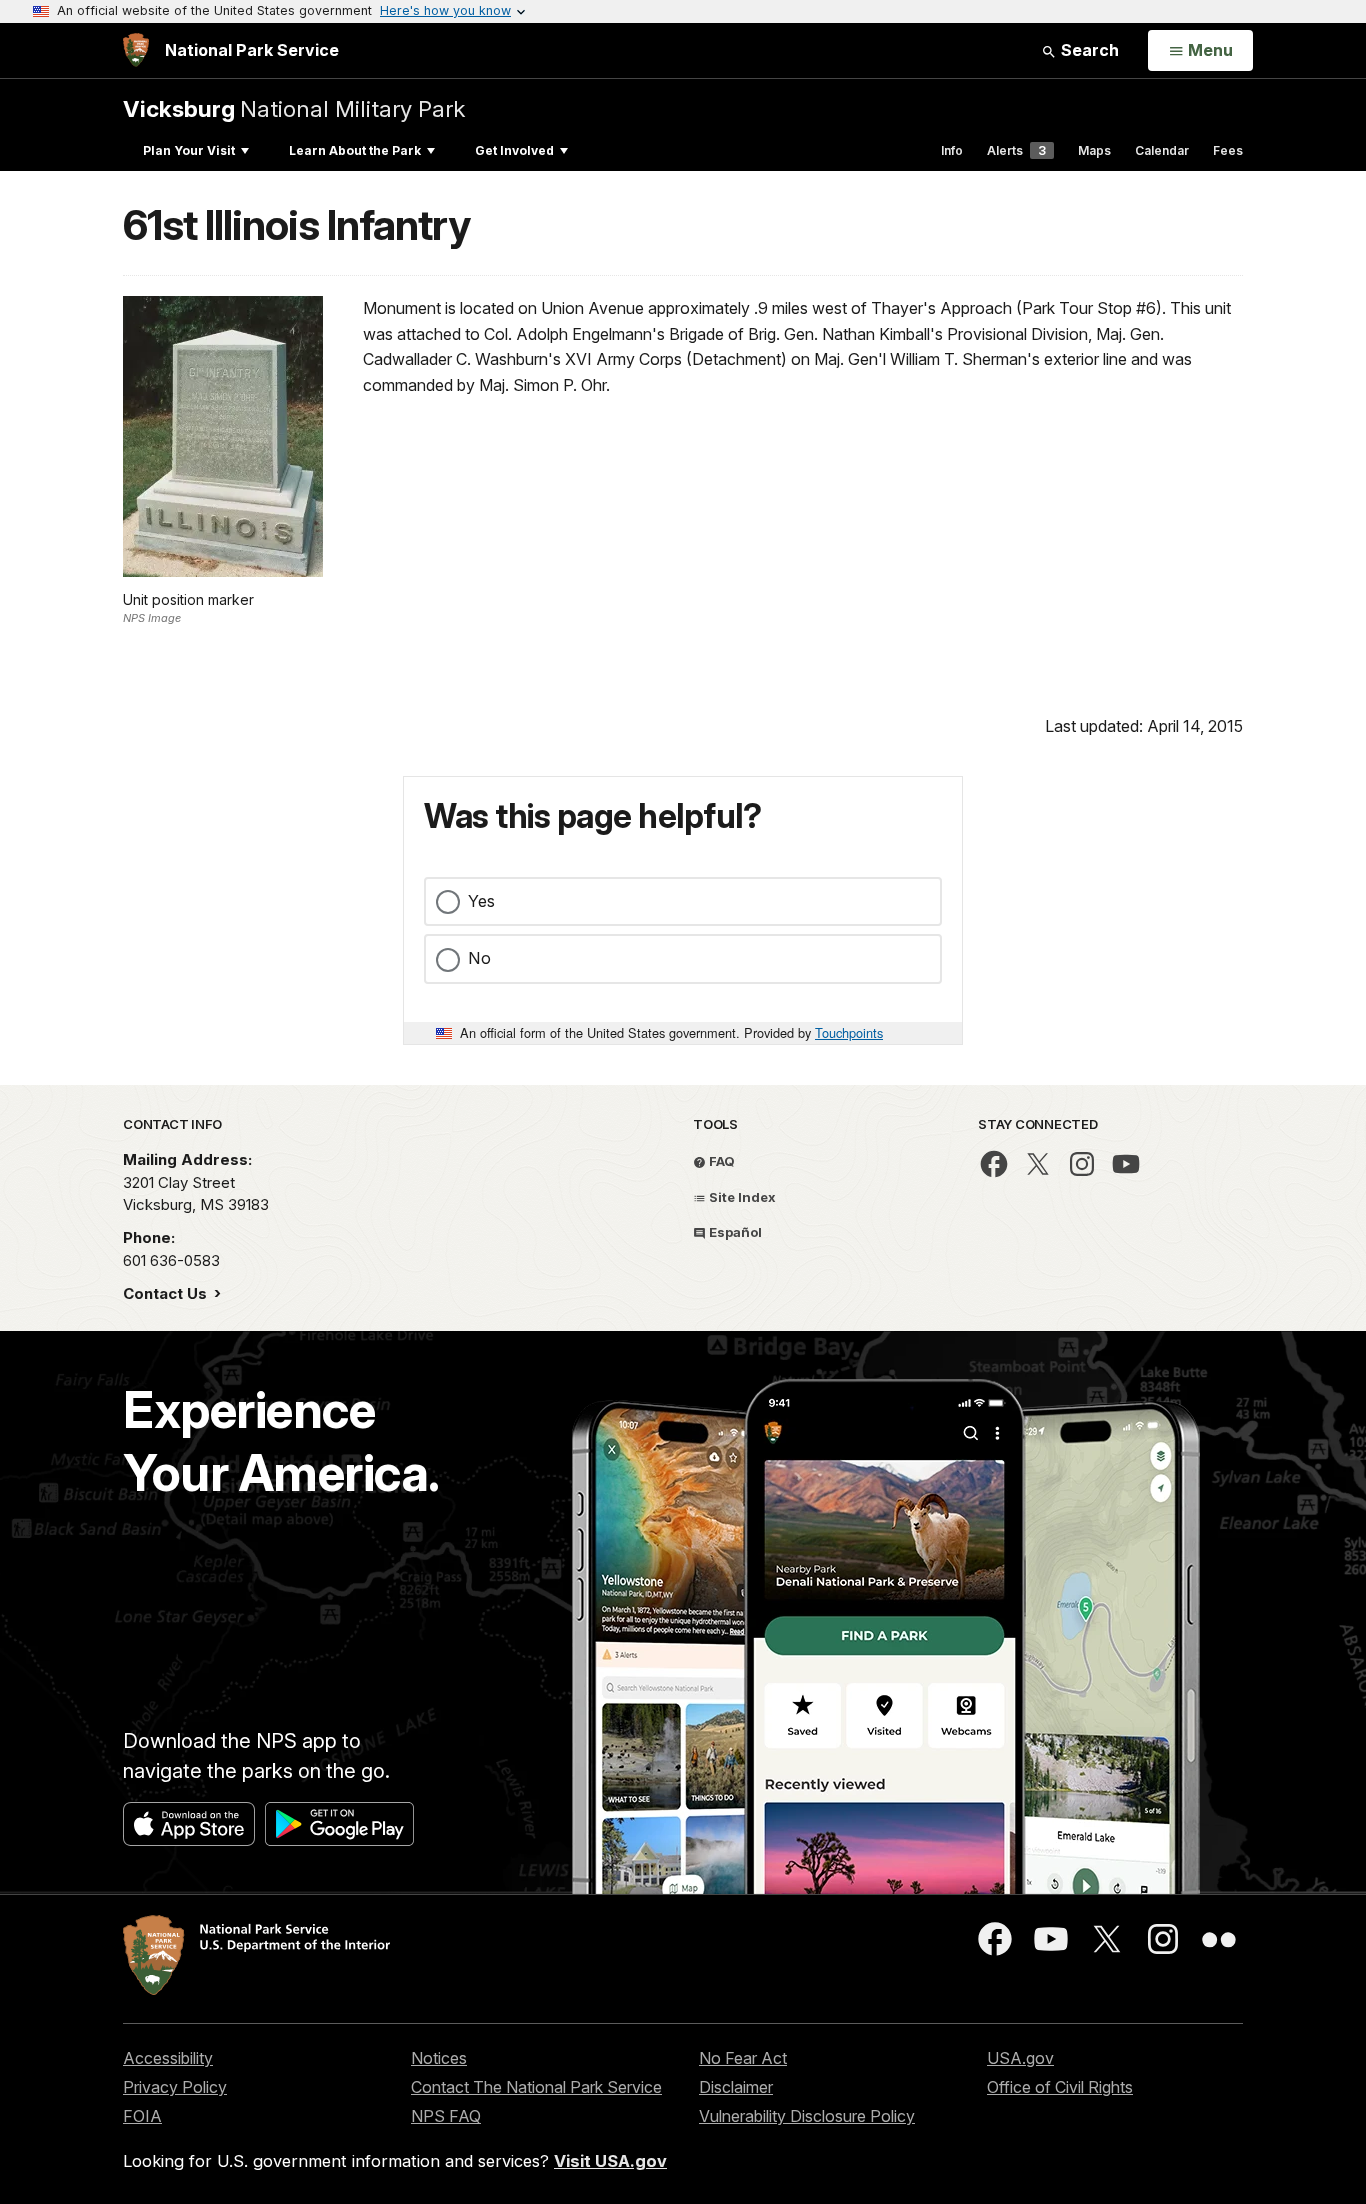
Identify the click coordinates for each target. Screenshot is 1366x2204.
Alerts (1016, 150)
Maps (1094, 150)
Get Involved (514, 150)
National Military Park (294, 108)
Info (952, 150)
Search (1088, 50)
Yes (481, 901)
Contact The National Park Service (536, 2087)
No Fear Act (743, 2058)
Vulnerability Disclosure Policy (807, 2116)
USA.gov (1020, 2058)
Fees (1228, 150)
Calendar (1162, 150)
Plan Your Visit (189, 150)
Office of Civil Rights (1060, 2087)
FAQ (720, 1161)
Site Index (741, 1197)
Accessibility (168, 2058)
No (479, 958)
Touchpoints (849, 1032)
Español (734, 1232)
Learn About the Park (355, 150)
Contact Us (167, 1293)
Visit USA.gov (610, 2161)
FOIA (142, 2116)
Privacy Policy (175, 2087)
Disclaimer (736, 2087)
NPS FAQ (446, 2116)
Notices (439, 2058)
